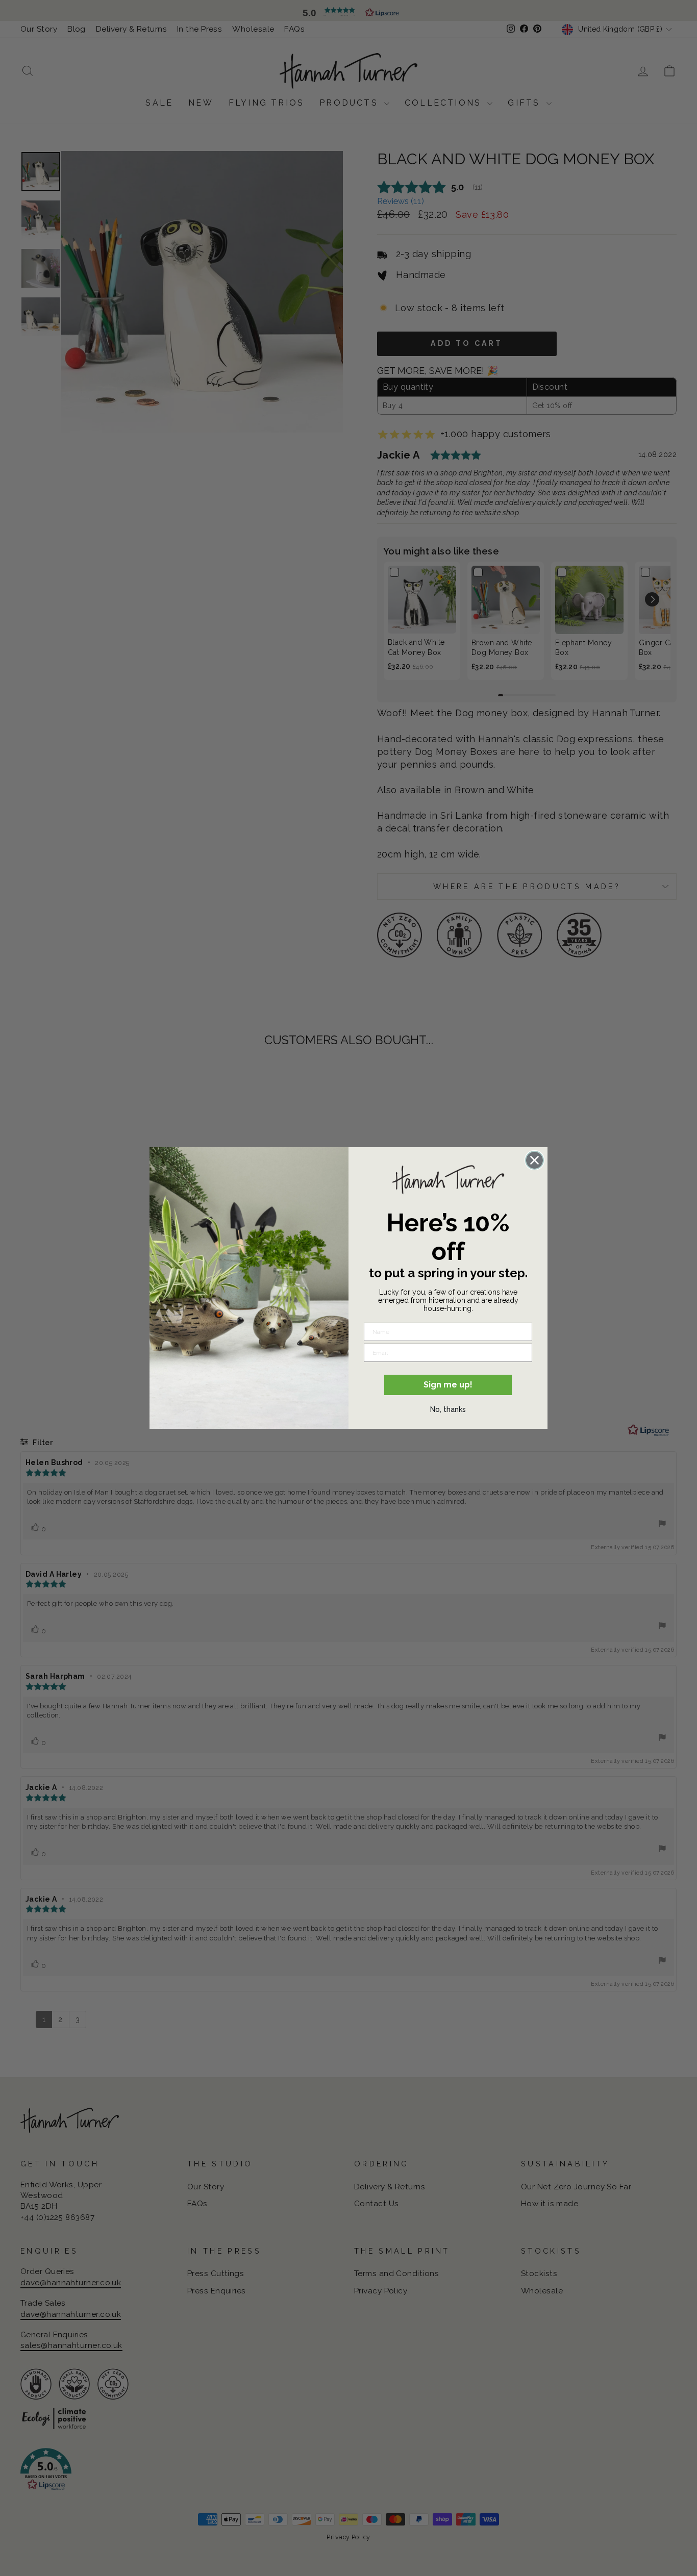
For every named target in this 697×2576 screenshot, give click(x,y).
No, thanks (448, 1409)
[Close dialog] (534, 1160)
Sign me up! (448, 1385)
